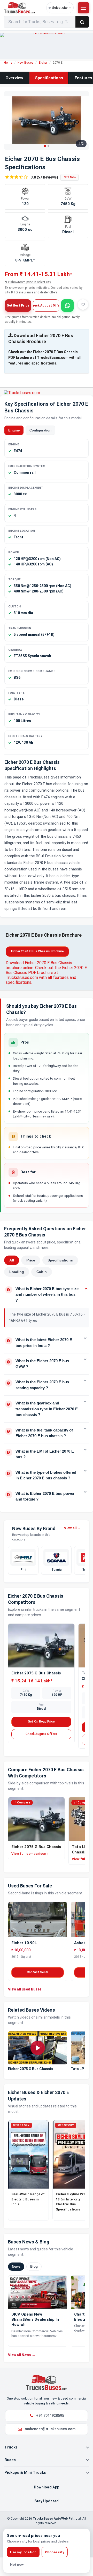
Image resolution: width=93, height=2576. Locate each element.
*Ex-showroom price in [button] (28, 282)
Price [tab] (31, 1260)
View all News (22, 2355)
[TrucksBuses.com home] (24, 8)
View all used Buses (27, 1989)
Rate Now (69, 177)
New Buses (25, 63)
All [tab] (12, 1260)
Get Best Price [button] (18, 306)
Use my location (23, 2552)
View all (72, 1528)
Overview (14, 78)
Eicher (43, 63)
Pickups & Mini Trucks (25, 2472)
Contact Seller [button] (38, 1972)
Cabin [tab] (42, 1272)
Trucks (11, 2447)
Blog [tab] (34, 2266)
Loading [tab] (17, 1272)
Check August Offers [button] (46, 306)
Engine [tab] (14, 430)
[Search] (82, 22)
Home (8, 63)
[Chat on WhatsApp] (67, 306)
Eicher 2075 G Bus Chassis (36, 1673)
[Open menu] (83, 8)
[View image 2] (48, 146)
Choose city (55, 2552)
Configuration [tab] (40, 430)
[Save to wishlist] (83, 304)
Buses (10, 2460)
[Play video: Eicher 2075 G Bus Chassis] (38, 2048)
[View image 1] (45, 146)
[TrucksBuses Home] (47, 2382)
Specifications (49, 78)
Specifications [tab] (60, 1260)
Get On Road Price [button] (41, 1722)
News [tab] (16, 2266)
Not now (17, 2565)
